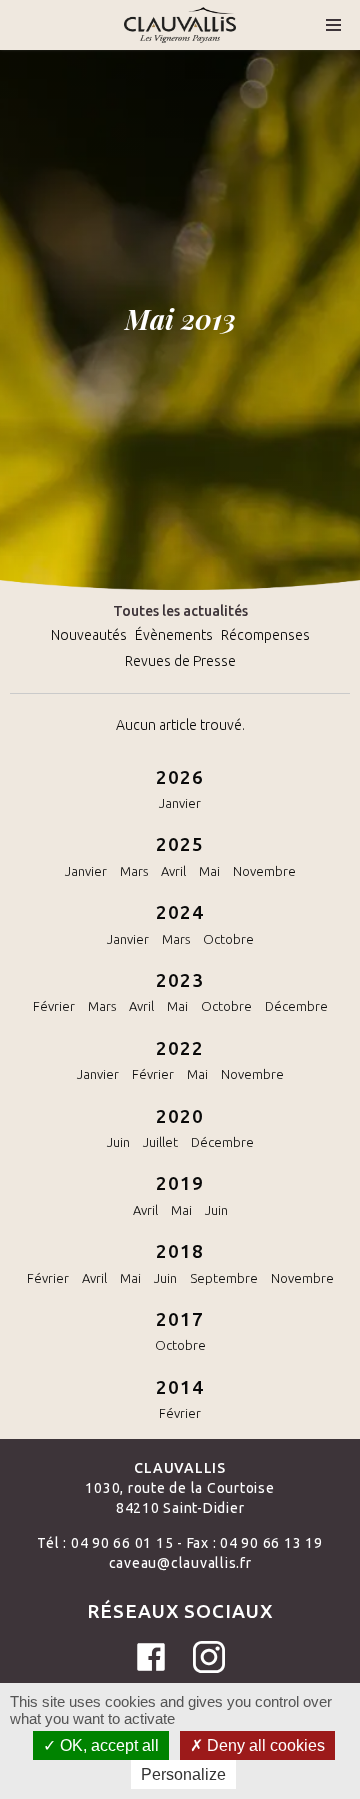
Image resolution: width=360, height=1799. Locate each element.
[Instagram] (209, 1657)
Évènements (174, 635)
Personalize (183, 1774)
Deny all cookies (264, 1745)
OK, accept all (107, 1745)
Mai (209, 871)
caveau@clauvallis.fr (180, 1563)
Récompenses (265, 635)
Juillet (160, 1142)
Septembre (224, 1278)
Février (54, 1006)
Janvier (180, 803)
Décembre (296, 1006)
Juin (118, 1142)
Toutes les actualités (180, 611)
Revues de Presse (180, 661)
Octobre (228, 939)
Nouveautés (89, 635)
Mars (134, 871)
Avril (173, 871)
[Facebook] (151, 1657)
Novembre (264, 871)
